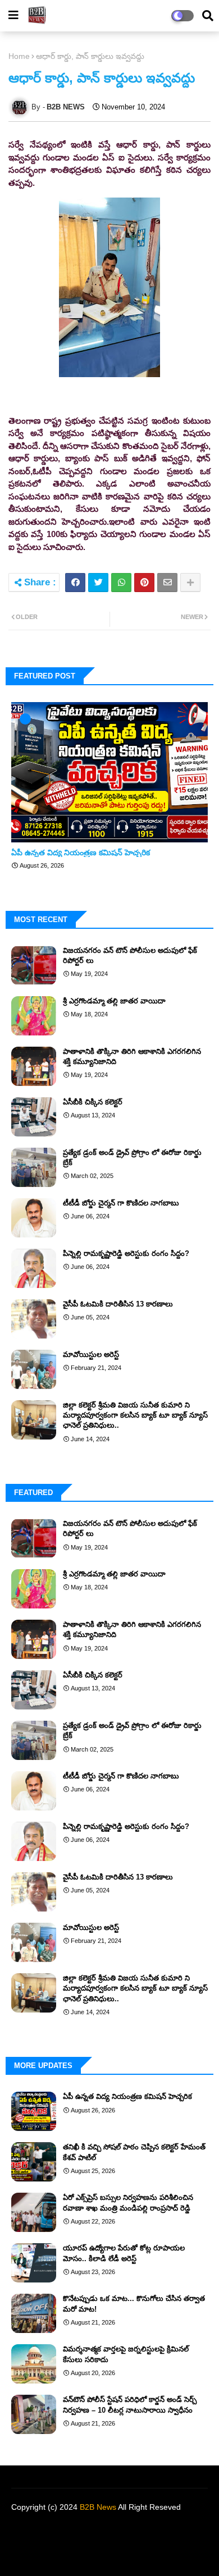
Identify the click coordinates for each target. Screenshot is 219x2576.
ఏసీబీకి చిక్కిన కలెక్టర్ (93, 1102)
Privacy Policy (170, 2526)
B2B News (98, 2507)
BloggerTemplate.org (109, 2554)
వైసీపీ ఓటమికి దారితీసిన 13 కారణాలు (118, 1304)
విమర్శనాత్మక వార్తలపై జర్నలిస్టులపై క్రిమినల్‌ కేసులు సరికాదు (126, 2354)
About (70, 2526)
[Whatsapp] (121, 583)
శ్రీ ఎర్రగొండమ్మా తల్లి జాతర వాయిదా (114, 1001)
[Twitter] (98, 583)
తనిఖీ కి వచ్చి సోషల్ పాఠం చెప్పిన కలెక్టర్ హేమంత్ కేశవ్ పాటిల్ (134, 2152)
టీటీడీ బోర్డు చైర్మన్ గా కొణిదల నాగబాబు (121, 1203)
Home (19, 56)
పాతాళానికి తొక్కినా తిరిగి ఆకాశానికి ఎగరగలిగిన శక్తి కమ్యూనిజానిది (132, 1056)
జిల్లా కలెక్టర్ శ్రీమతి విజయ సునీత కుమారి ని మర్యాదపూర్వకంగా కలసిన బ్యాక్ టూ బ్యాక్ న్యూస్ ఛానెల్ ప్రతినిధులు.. (135, 1415)
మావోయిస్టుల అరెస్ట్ (91, 1355)
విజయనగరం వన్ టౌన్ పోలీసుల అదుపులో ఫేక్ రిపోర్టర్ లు (130, 955)
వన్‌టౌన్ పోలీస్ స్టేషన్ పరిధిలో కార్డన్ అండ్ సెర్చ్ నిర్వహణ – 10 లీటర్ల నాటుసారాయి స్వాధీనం (130, 2405)
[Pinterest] (144, 583)
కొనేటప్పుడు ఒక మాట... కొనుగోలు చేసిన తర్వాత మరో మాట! (134, 2304)
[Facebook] (75, 583)
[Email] (167, 583)
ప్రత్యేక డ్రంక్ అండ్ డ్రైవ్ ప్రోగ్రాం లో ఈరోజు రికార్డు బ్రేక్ (132, 1158)
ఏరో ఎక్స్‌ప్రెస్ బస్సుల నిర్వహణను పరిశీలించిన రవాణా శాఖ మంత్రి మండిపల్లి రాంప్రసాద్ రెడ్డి (128, 2203)
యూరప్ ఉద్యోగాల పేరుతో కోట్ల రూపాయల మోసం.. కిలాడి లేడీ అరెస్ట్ (124, 2253)
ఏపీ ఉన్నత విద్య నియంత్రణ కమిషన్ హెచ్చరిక (81, 852)
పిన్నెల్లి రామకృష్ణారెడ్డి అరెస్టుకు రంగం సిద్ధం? (126, 1253)
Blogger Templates (103, 2542)
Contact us (113, 2526)
